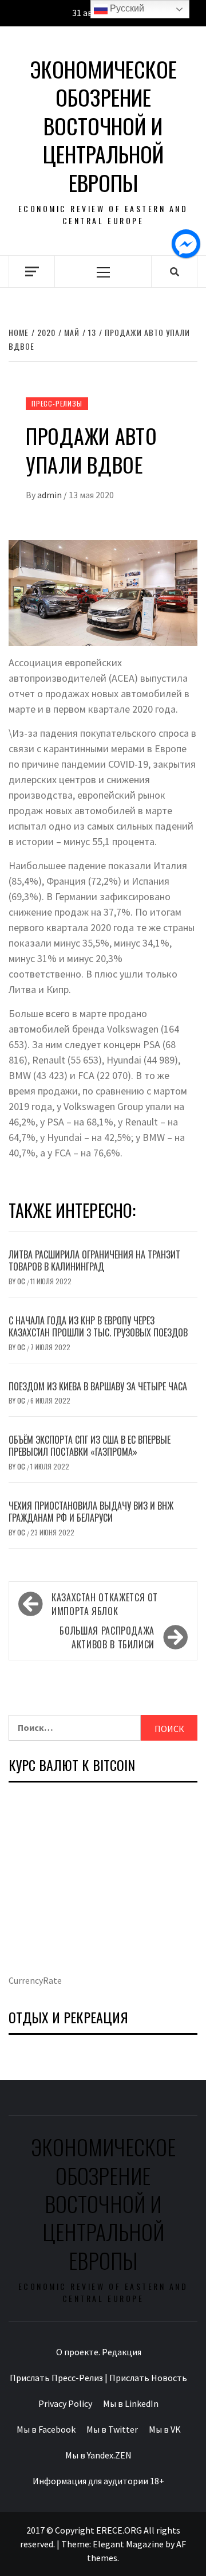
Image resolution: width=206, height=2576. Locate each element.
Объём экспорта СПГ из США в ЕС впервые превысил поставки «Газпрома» (90, 1446)
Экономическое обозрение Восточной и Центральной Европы (103, 126)
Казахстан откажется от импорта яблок (105, 1604)
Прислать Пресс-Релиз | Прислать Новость (98, 2378)
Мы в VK (165, 2429)
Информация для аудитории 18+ (98, 2481)
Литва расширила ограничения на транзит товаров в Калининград (94, 1260)
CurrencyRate (35, 1980)
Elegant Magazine (128, 2544)
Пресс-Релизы (57, 403)
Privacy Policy (65, 2403)
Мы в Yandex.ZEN (98, 2455)
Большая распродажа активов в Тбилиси (107, 1637)
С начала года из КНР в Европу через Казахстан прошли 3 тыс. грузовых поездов (98, 1326)
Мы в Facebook (46, 2429)
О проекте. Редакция (99, 2352)
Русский (126, 8)
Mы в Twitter (112, 2429)
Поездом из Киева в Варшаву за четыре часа (98, 1386)
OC (22, 1281)
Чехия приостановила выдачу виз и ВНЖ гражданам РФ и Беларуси (91, 1512)
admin (50, 495)
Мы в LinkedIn (131, 2403)
